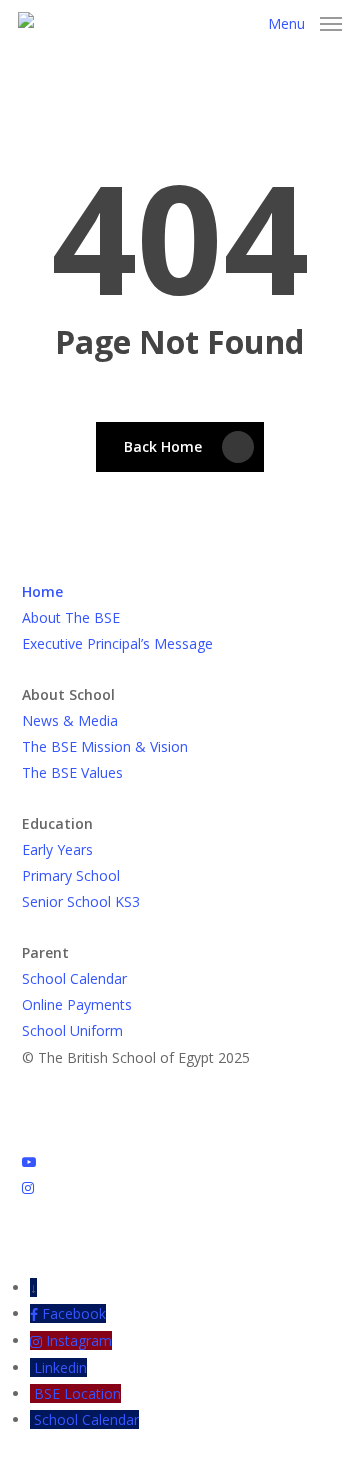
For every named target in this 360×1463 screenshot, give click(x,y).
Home (42, 591)
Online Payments (77, 1004)
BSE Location (77, 1393)
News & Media (70, 720)
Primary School (71, 875)
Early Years (57, 849)
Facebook (74, 1313)
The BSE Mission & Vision (105, 746)
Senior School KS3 (81, 901)
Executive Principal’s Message (117, 643)
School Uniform (72, 1030)
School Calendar (74, 978)
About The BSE (71, 617)
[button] (305, 22)
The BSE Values (72, 772)
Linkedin (60, 1367)
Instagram (79, 1340)
